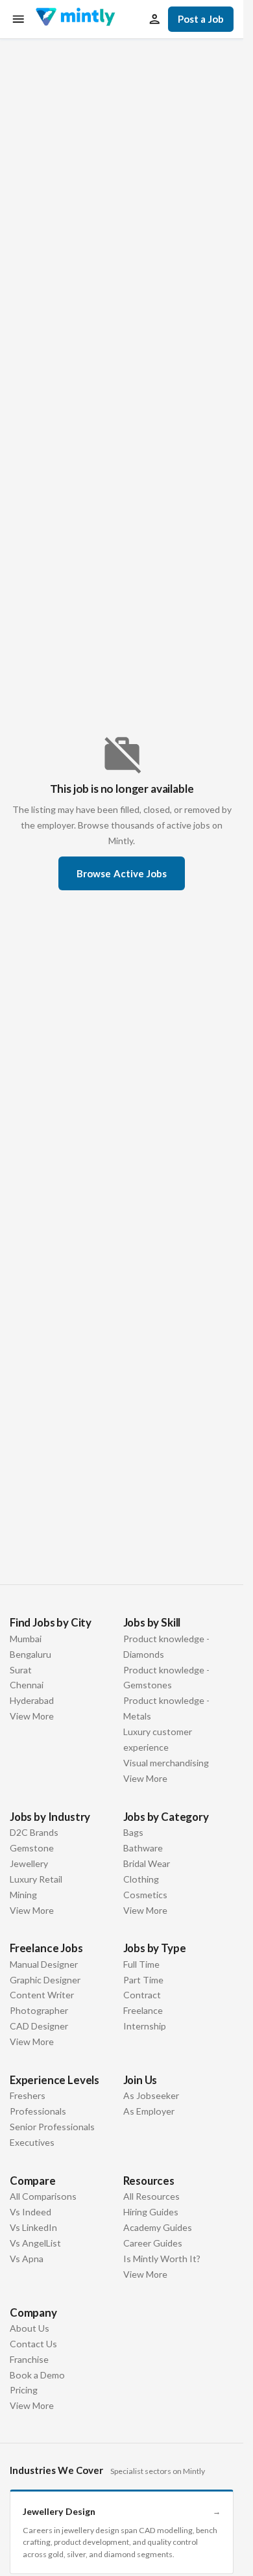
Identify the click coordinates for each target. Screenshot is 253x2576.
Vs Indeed (30, 2212)
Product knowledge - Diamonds (166, 1646)
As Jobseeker (151, 2095)
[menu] (18, 19)
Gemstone (32, 1848)
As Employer (149, 2111)
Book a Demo (37, 2375)
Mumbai (26, 1639)
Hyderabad (32, 1700)
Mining (23, 1895)
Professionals (38, 2111)
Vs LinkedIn (33, 2227)
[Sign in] (154, 19)
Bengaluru (30, 1654)
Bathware (143, 1848)
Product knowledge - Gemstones (166, 1678)
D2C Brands (34, 1832)
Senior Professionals (52, 2127)
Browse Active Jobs (122, 873)
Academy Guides (158, 2227)
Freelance (143, 2010)
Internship (145, 2026)
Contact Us (33, 2344)
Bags (133, 1832)
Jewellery (29, 1863)
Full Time (141, 1964)
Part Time (143, 1980)
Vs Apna (27, 2259)
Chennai (27, 1685)
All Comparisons (43, 2196)
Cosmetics (145, 1895)
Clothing (141, 1879)
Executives (32, 2142)
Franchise (29, 2359)
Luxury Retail (36, 1879)
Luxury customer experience (158, 1739)
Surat (21, 1670)
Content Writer (42, 1995)
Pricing (24, 2390)
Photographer (39, 2010)
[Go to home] (75, 19)
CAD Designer (39, 2026)
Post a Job (201, 19)
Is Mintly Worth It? (162, 2259)
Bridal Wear (147, 1863)
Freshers (28, 2095)
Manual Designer (44, 1964)
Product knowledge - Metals (166, 1708)
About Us (30, 2328)
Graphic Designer (45, 1980)
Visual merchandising (166, 1763)
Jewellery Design (122, 2511)
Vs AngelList (35, 2243)
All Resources (151, 2196)
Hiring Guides (151, 2212)
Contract (142, 1995)
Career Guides (153, 2243)
